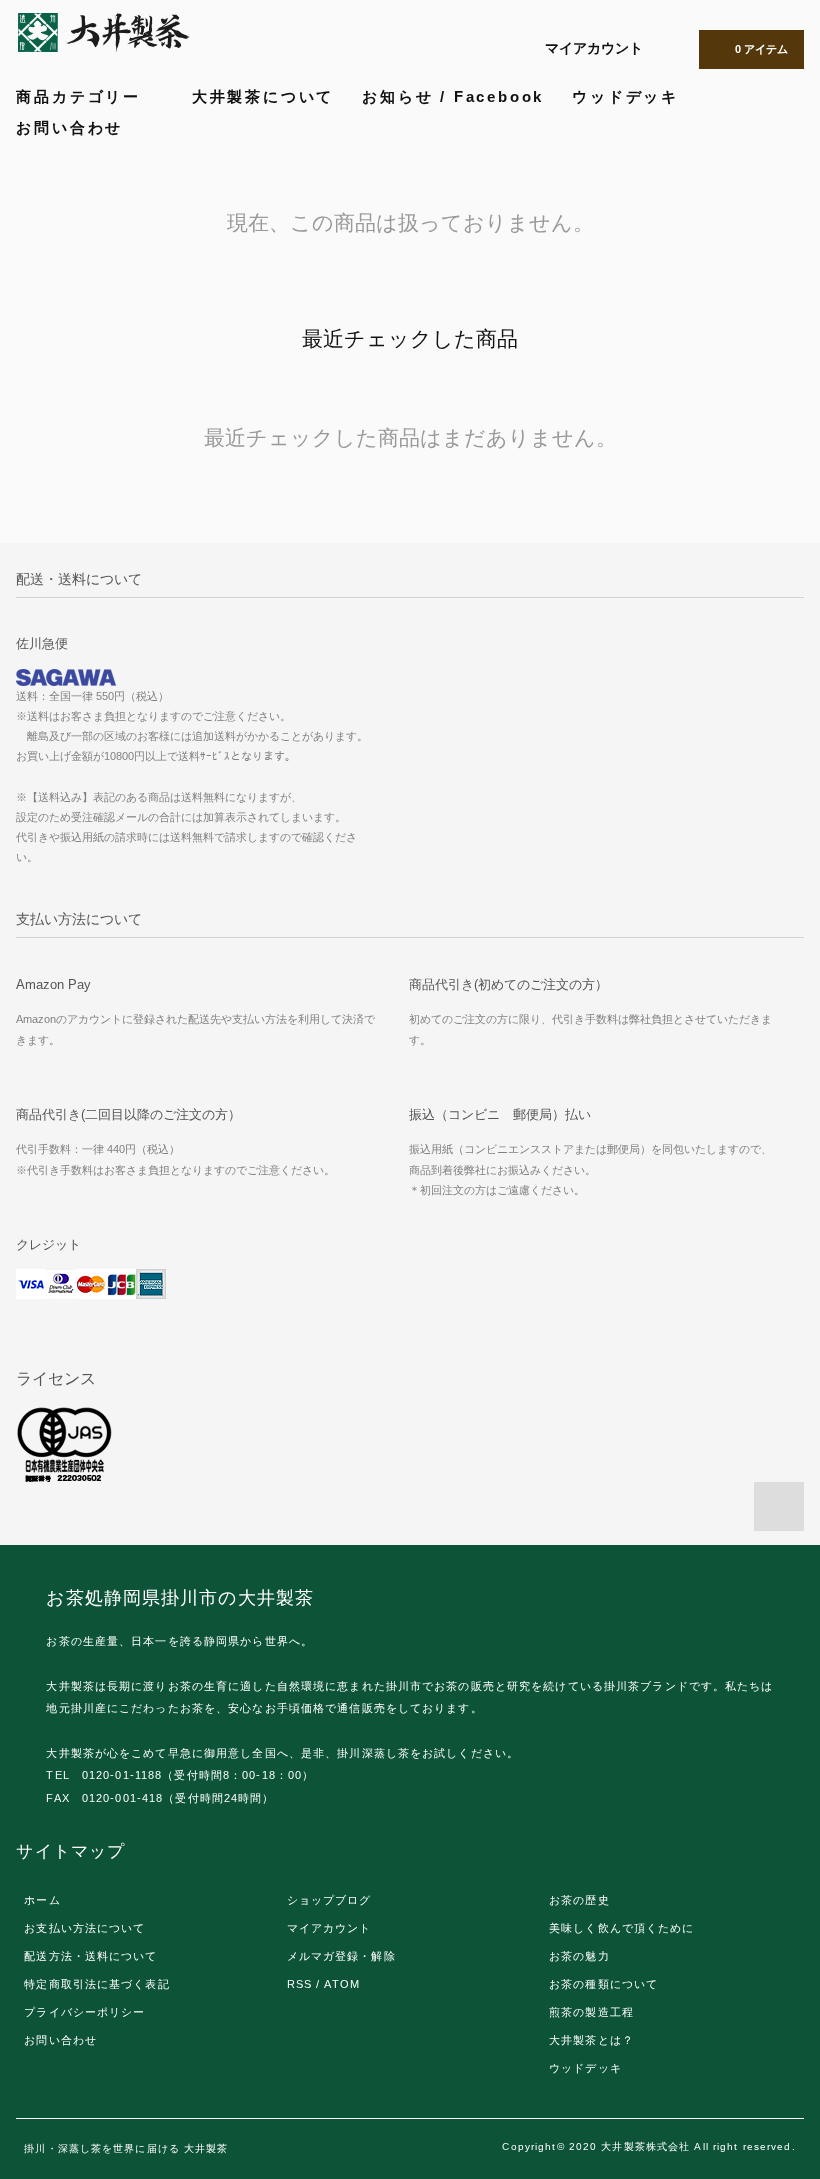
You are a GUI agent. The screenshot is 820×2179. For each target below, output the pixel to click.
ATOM (341, 1984)
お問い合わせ (69, 127)
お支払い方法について (84, 1928)
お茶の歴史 (579, 1900)
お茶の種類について (603, 1984)
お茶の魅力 (579, 1956)
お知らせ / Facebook (453, 96)
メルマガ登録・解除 (341, 1956)
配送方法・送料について (90, 1956)
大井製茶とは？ (591, 2040)
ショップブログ (329, 1900)
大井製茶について (263, 96)
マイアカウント (594, 48)
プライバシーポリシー (84, 2012)
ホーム (42, 1900)
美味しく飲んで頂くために (621, 1928)
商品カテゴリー (81, 96)
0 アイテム (761, 49)
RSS (299, 1984)
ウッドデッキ (625, 96)
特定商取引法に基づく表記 (96, 1984)
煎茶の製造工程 (591, 2012)
